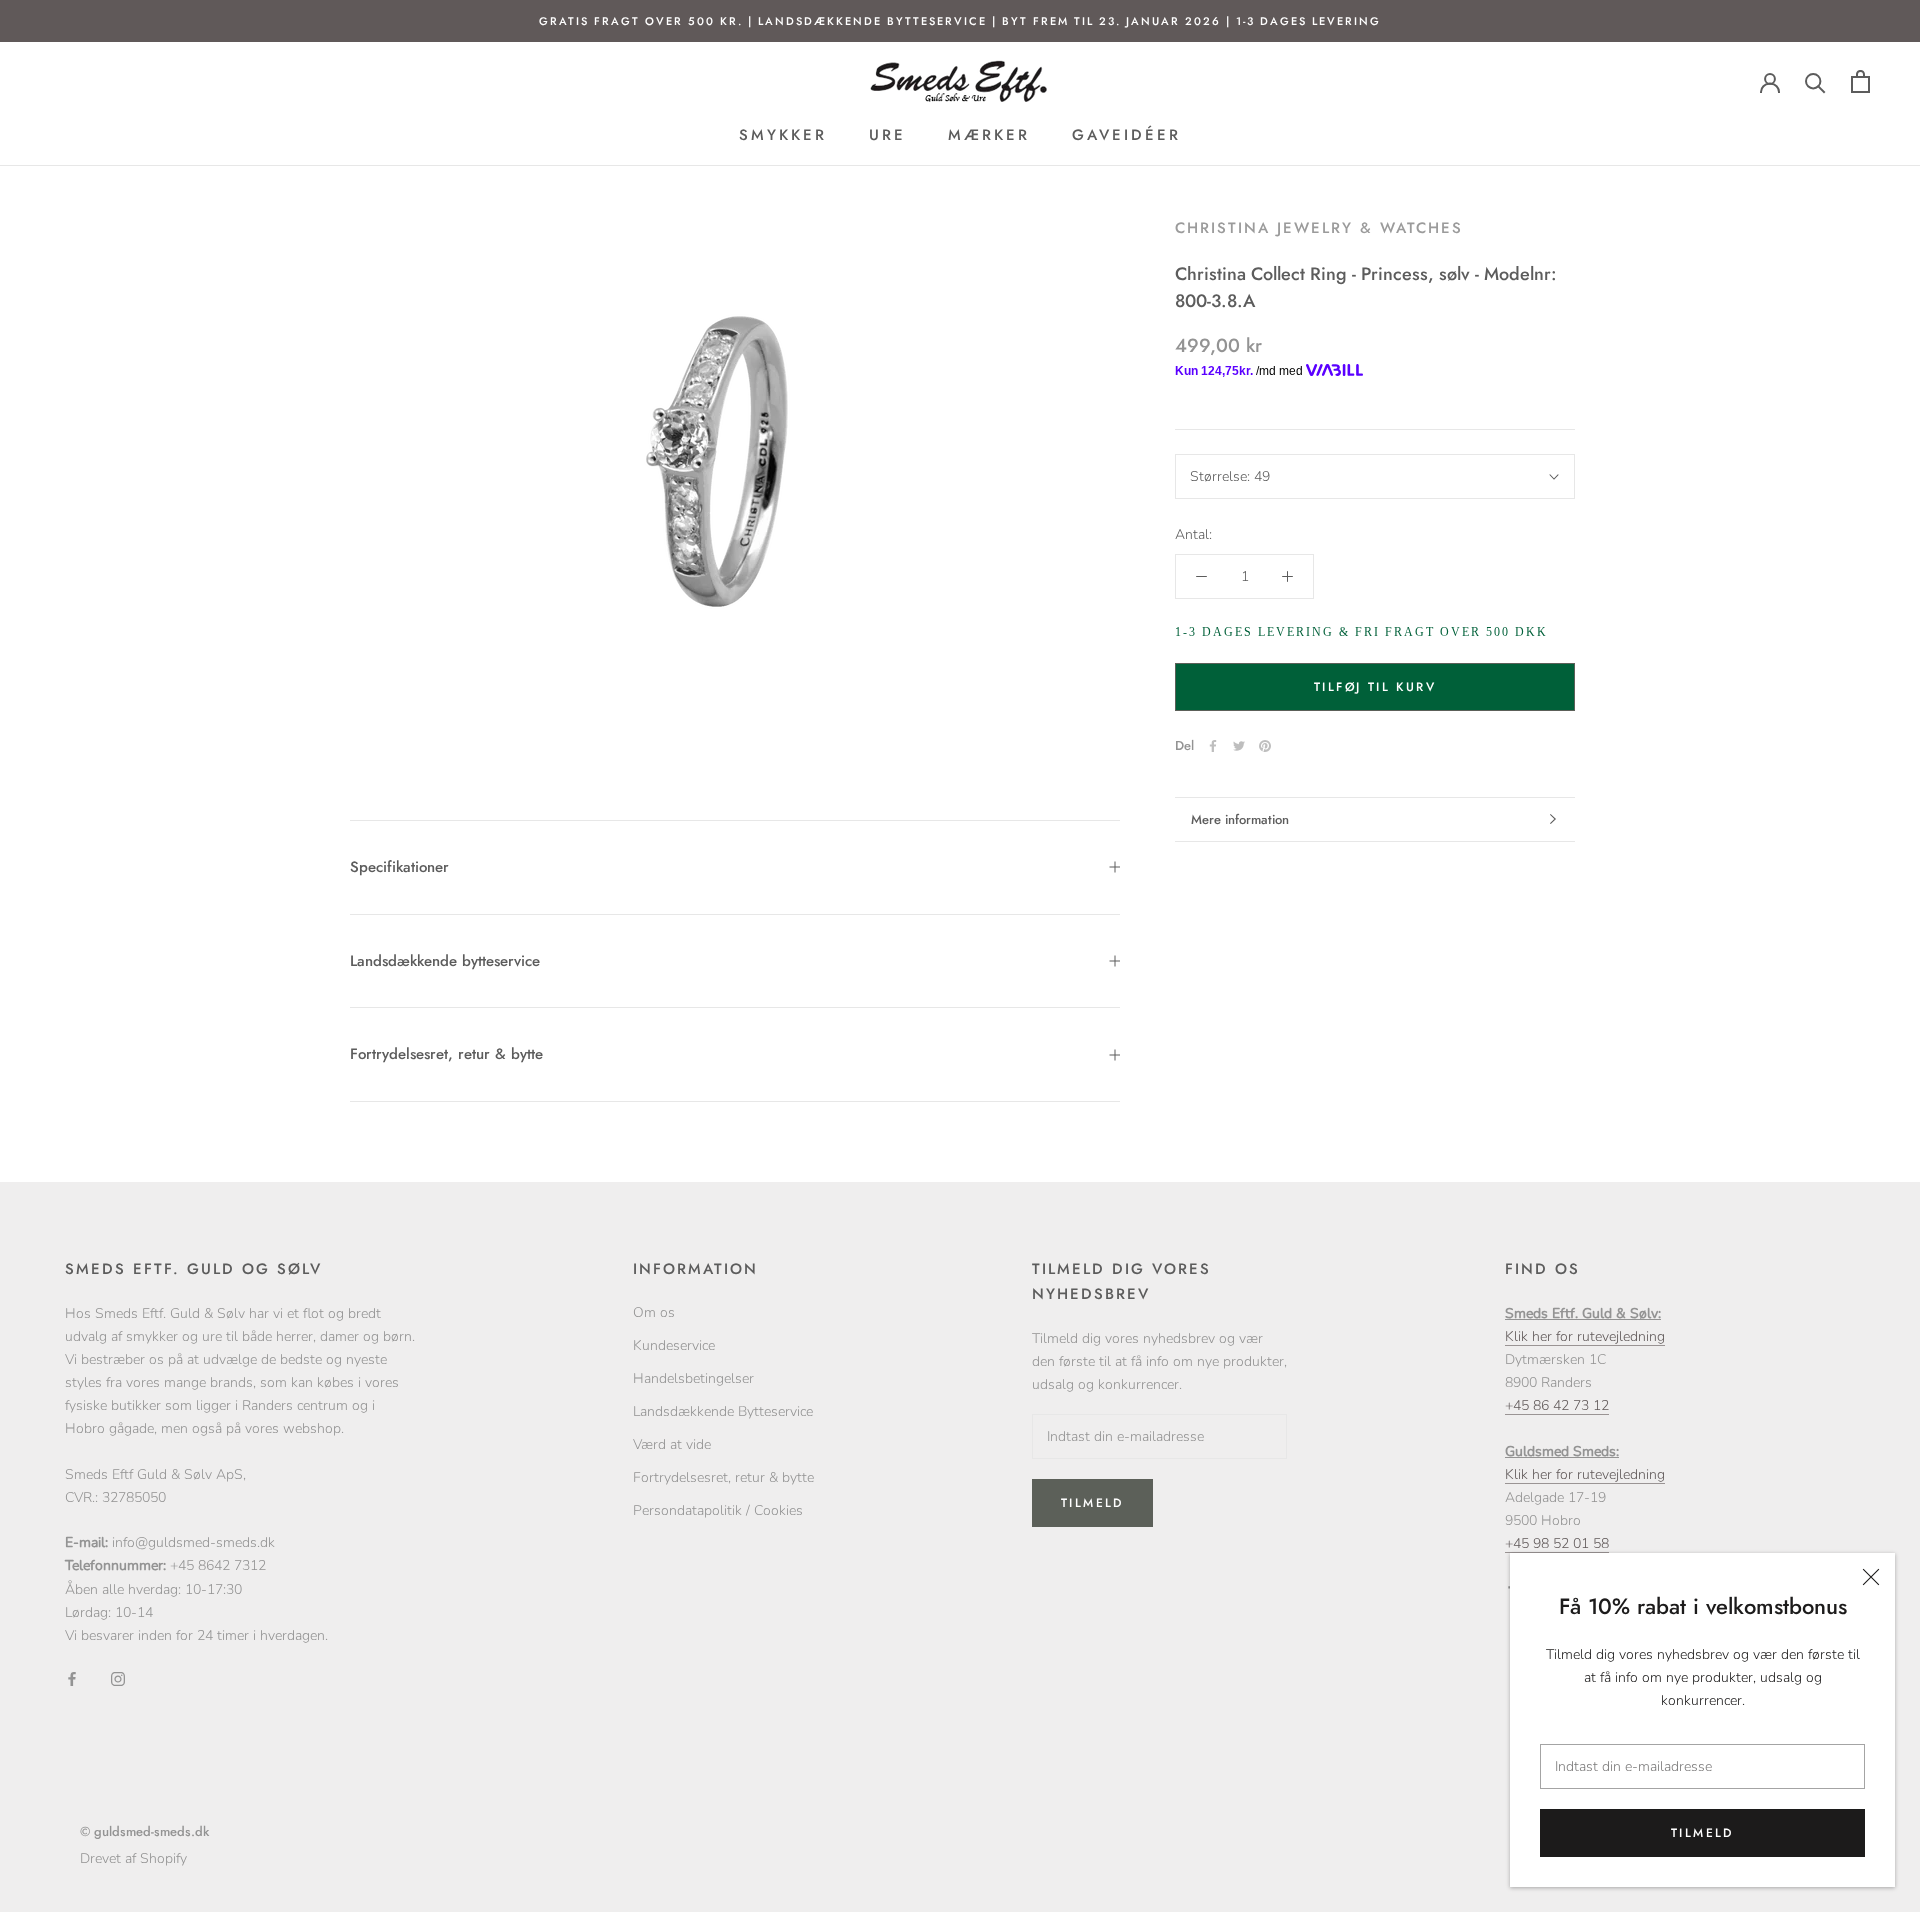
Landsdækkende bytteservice (445, 961)
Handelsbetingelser (693, 1378)
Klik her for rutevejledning (1585, 1336)
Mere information (1240, 819)
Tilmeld (1702, 1833)
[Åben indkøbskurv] (1860, 81)
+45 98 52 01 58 (1557, 1543)
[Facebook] (1213, 746)
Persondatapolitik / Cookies (718, 1510)
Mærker (989, 135)
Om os (654, 1312)
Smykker (783, 135)
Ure (887, 135)
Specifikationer (399, 867)
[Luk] (1871, 1577)
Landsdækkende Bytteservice (723, 1411)
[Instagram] (118, 1678)
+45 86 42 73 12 (1557, 1405)
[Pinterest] (1265, 746)
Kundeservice (674, 1345)
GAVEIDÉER (1126, 135)
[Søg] (1815, 81)
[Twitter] (1239, 746)
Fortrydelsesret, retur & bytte (446, 1054)
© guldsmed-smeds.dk (144, 1831)
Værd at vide (672, 1444)
